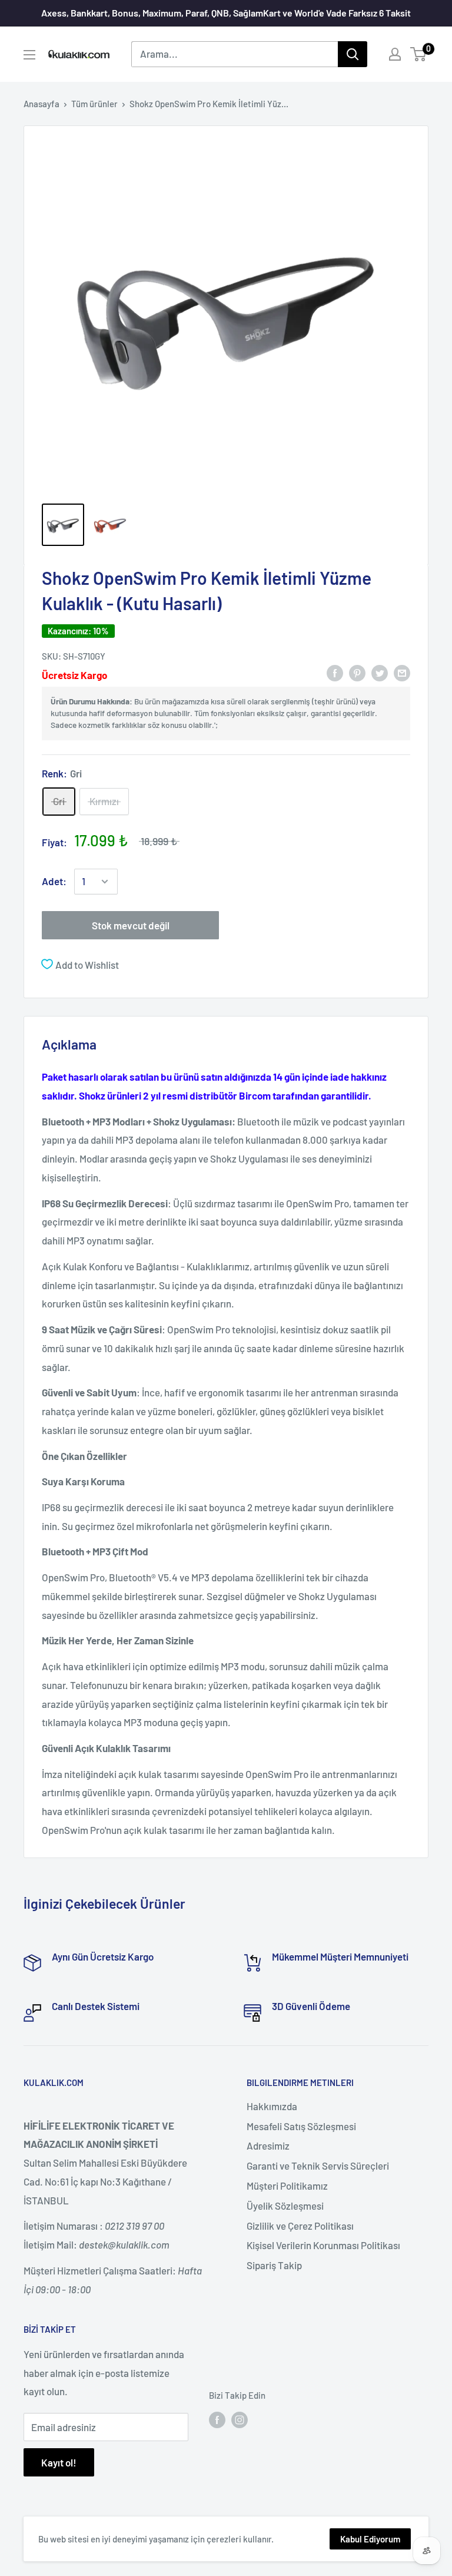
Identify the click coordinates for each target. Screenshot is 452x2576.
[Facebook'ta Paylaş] (335, 673)
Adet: (54, 881)
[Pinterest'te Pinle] (357, 673)
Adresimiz (268, 2145)
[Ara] (353, 54)
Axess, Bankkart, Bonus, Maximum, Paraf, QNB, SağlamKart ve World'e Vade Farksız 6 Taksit (226, 13)
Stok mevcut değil (131, 925)
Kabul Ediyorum (370, 2539)
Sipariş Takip (274, 2265)
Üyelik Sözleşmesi (285, 2206)
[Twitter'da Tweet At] (380, 673)
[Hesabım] (395, 54)
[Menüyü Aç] (29, 55)
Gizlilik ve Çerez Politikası (300, 2226)
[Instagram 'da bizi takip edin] (240, 2419)
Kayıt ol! (59, 2462)
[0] (419, 54)
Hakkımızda (272, 2106)
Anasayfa (41, 104)
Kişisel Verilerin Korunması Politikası (323, 2245)
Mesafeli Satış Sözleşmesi (301, 2126)
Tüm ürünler (94, 104)
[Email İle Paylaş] (402, 673)
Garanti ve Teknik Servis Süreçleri (318, 2166)
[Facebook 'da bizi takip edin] (217, 2419)
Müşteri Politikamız (287, 2186)
